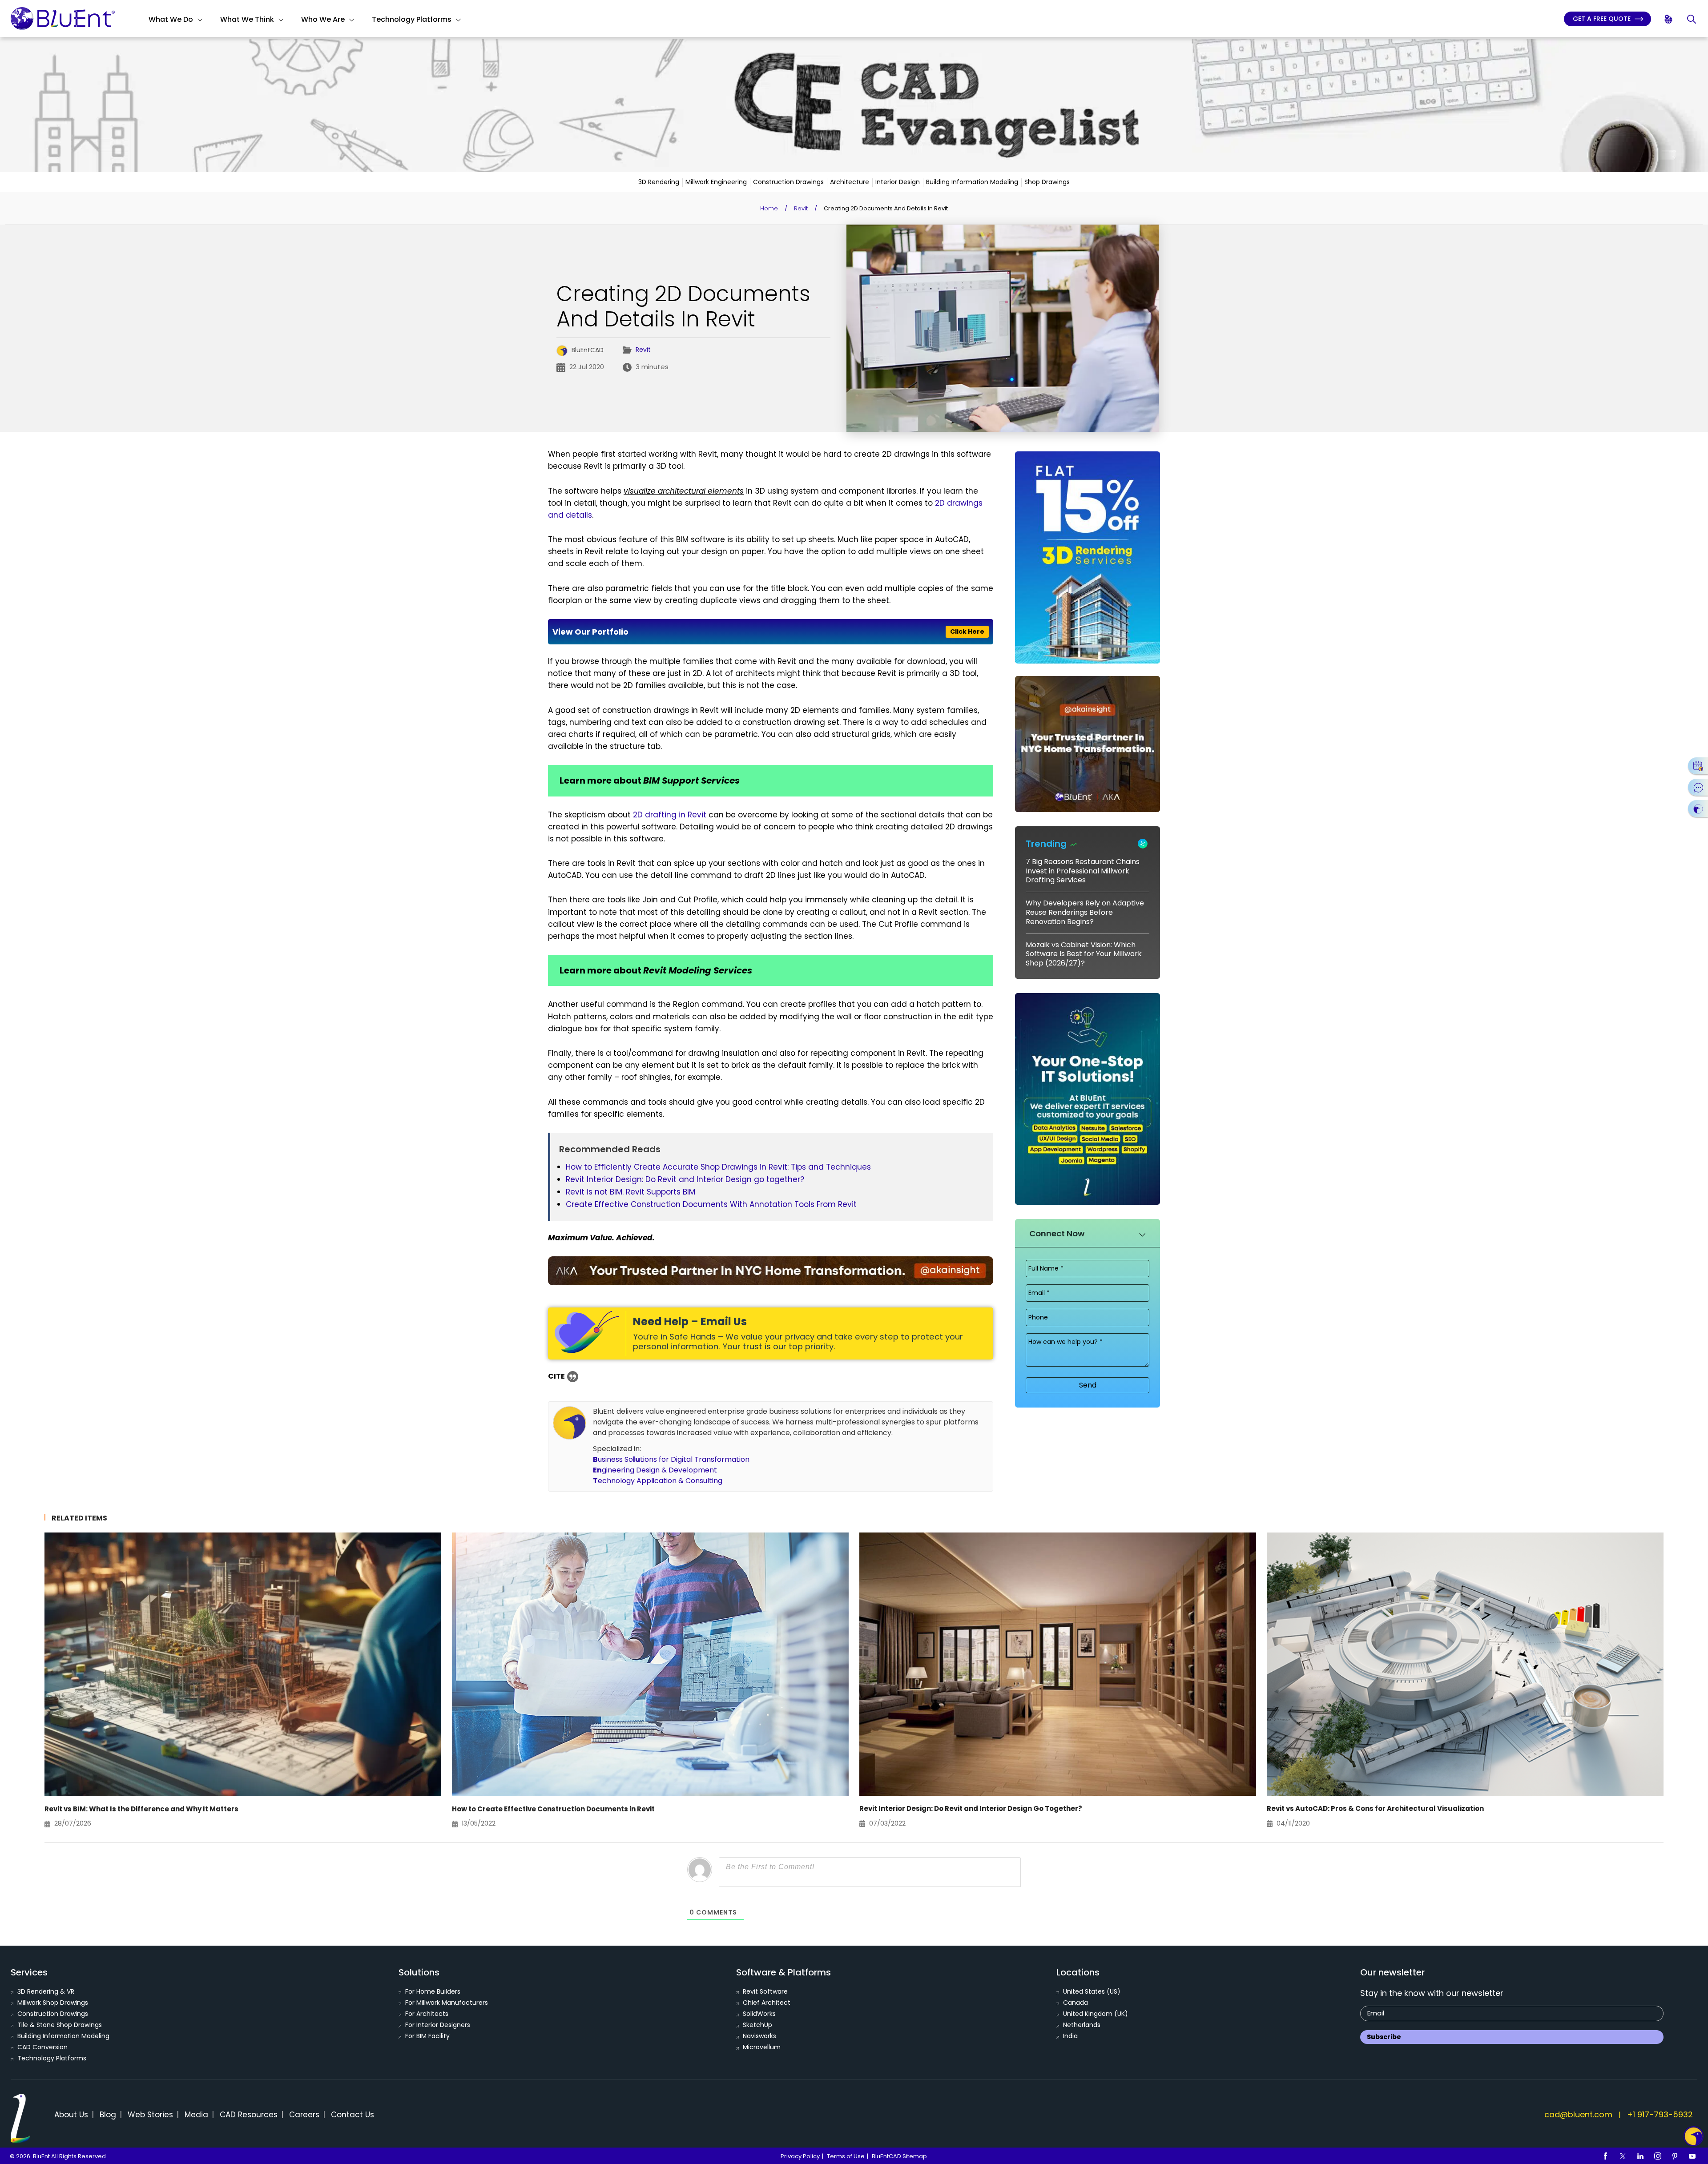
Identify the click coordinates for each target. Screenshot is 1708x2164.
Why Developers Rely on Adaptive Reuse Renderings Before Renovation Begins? (1085, 912)
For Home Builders (433, 1991)
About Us (71, 2115)
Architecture (850, 182)
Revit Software (765, 1991)
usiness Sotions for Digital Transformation (671, 1459)
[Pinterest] (1675, 2156)
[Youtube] (1692, 2156)
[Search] (1692, 19)
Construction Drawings (788, 182)
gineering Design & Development (655, 1470)
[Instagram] (1658, 2156)
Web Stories (150, 2115)
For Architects (427, 2014)
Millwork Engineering (716, 182)
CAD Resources (249, 2115)
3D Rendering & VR (46, 1991)
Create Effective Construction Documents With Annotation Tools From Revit (711, 1204)
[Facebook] (1606, 2156)
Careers (304, 2115)
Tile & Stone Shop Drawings (60, 2025)
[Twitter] (1623, 2156)
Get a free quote (1603, 19)
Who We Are (323, 19)
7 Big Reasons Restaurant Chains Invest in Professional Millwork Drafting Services (1083, 871)
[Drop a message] (1698, 787)
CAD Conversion (42, 2047)
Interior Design (898, 182)
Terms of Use (846, 2156)
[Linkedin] (1640, 2156)
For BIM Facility (427, 2036)
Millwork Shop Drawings (53, 2003)
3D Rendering (659, 182)
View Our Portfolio (768, 632)
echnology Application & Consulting (658, 1481)
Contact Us (352, 2115)
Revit (801, 208)
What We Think (247, 19)
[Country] (1669, 19)
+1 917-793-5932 (1660, 2114)
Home (769, 208)
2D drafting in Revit (670, 815)
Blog (108, 2115)
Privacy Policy (800, 2156)
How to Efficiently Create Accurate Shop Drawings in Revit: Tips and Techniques (718, 1167)
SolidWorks (759, 2014)
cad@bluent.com (1578, 2114)
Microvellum (762, 2047)
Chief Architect (767, 2003)
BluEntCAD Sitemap (899, 2156)
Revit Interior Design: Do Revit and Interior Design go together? (685, 1179)
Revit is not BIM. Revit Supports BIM (630, 1192)
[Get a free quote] (1698, 808)
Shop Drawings (1047, 182)
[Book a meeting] (1698, 766)
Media (196, 2115)
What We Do (171, 19)
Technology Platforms (412, 19)
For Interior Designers (438, 2025)
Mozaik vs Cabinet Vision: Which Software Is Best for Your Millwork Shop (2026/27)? (1084, 954)
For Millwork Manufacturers (447, 2003)
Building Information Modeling (972, 182)
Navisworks (759, 2036)
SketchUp (757, 2025)
